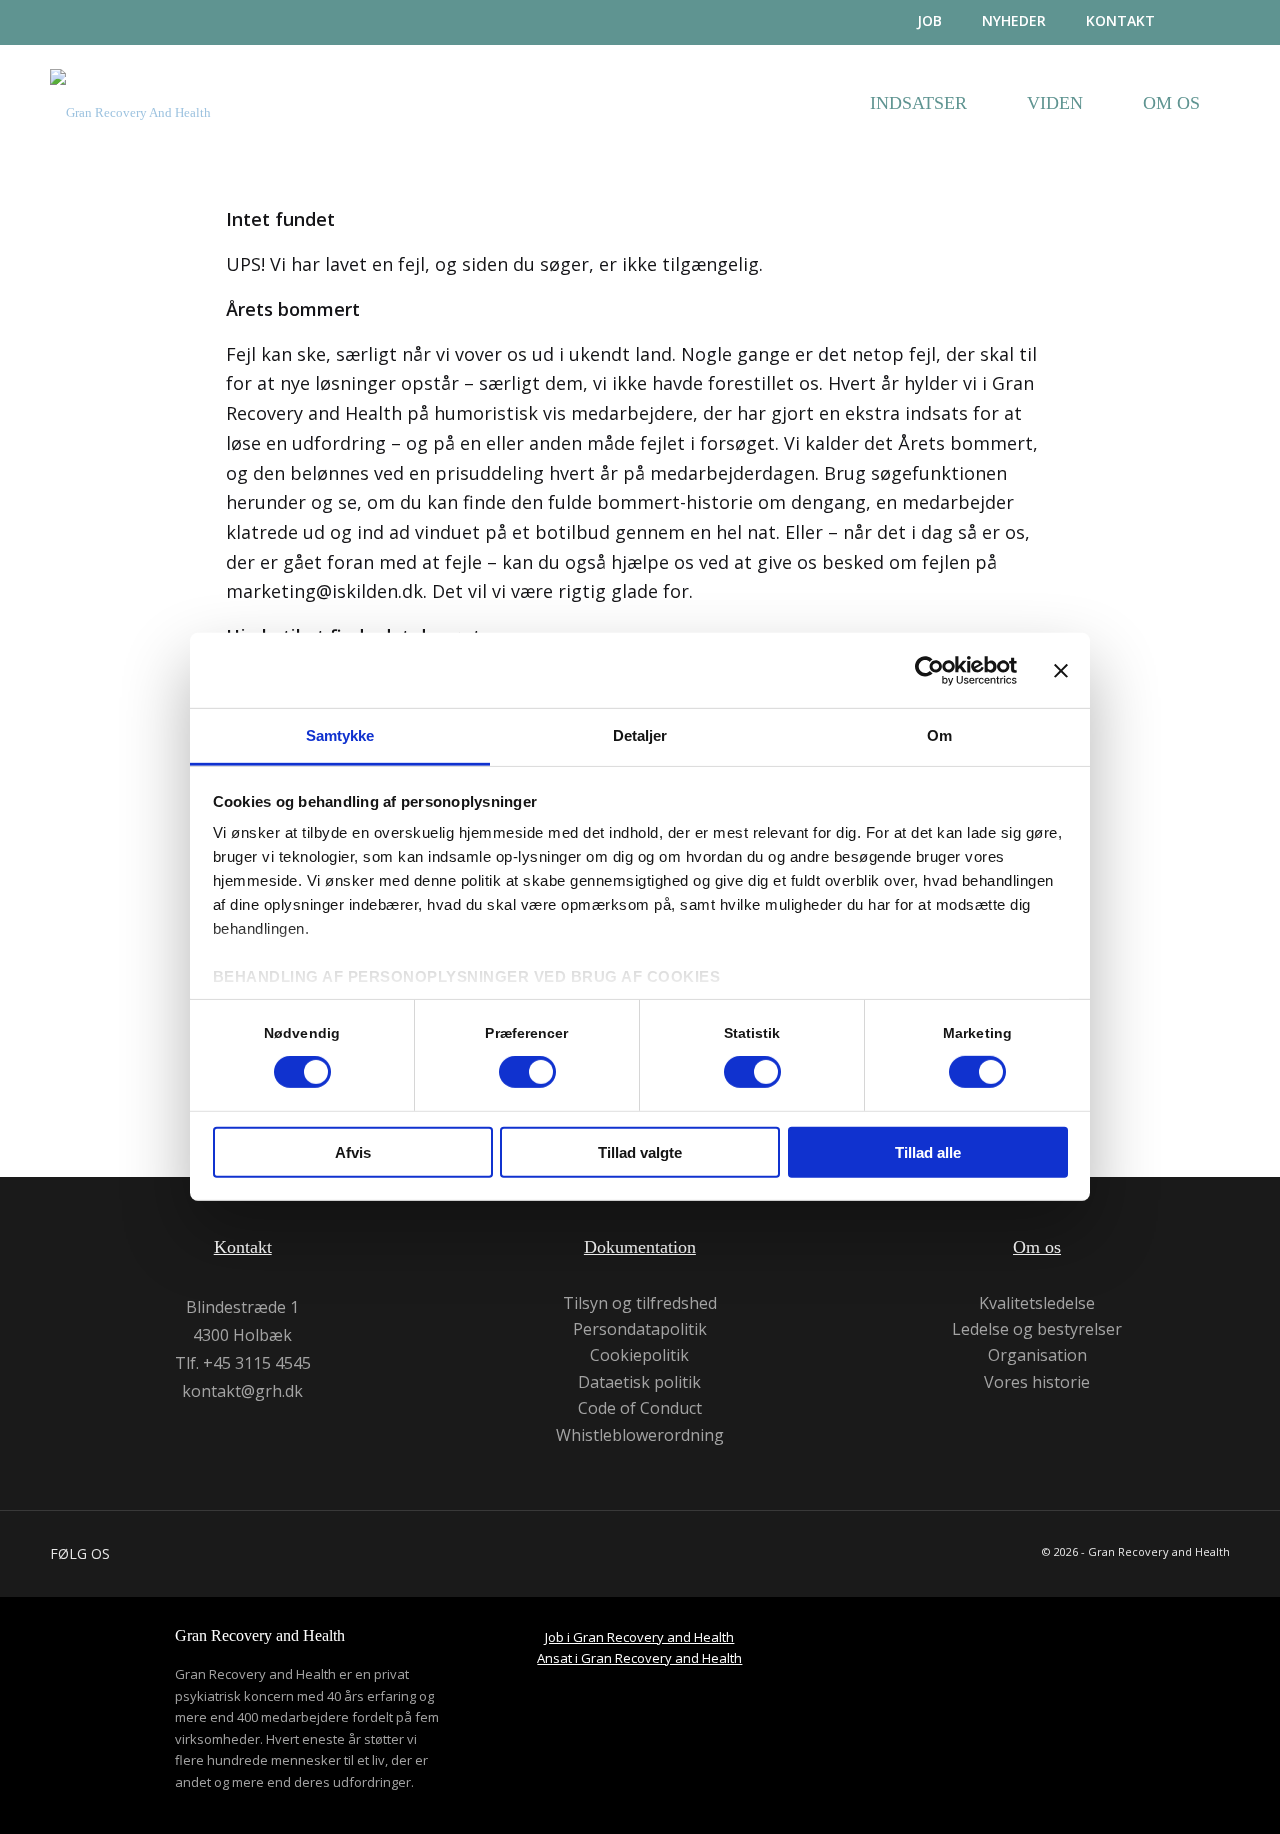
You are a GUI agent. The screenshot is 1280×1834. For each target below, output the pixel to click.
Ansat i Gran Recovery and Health (639, 1658)
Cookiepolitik (639, 1355)
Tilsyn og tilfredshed (640, 1303)
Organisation (1037, 1355)
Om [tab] (939, 735)
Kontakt (1120, 20)
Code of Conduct (640, 1408)
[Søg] (1212, 22)
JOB (929, 20)
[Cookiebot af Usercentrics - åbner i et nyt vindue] (929, 670)
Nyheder (1014, 20)
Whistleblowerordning (640, 1435)
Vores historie (1037, 1382)
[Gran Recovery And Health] (130, 128)
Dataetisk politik (639, 1382)
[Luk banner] (1061, 670)
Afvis (353, 1152)
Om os (1037, 1247)
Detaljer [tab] (640, 735)
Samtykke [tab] (340, 735)
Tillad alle (928, 1152)
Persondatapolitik (640, 1329)
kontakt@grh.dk (242, 1391)
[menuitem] (909, 21)
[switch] (527, 1072)
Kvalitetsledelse (1037, 1303)
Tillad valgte (640, 1152)
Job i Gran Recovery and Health (639, 1637)
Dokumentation (640, 1247)
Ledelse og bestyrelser (1037, 1329)
